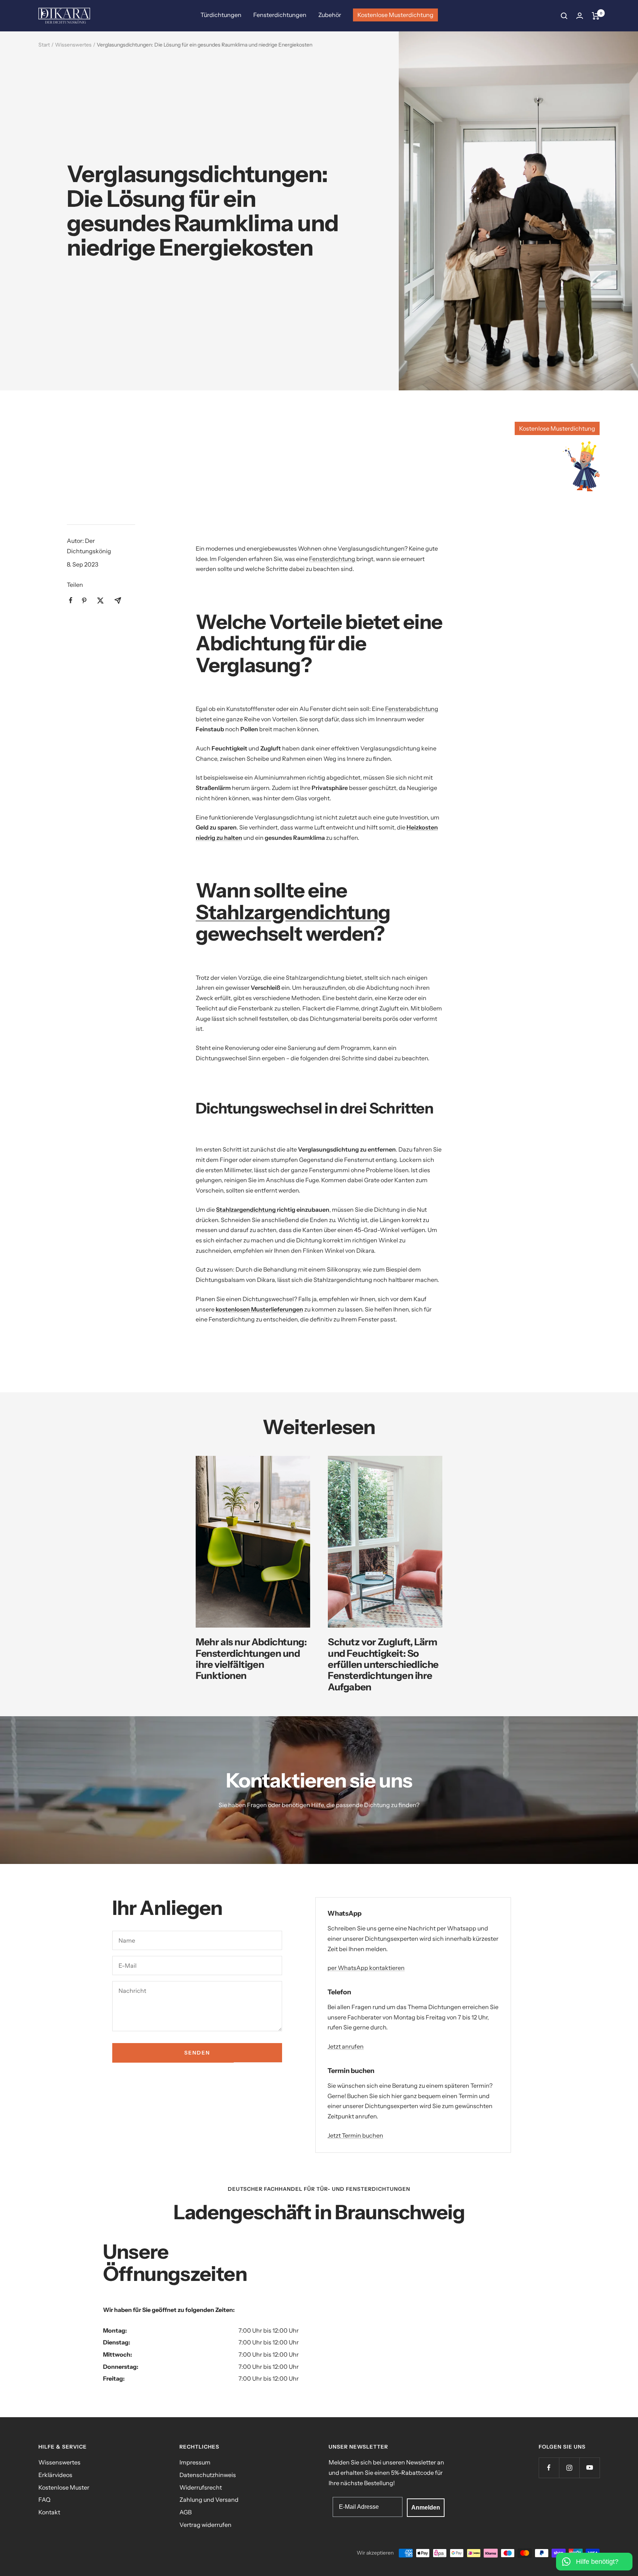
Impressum (195, 2462)
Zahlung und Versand (209, 2500)
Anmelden (426, 2507)
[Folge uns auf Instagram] (569, 2468)
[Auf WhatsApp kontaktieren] (594, 2558)
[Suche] (564, 16)
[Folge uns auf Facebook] (549, 2468)
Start (44, 45)
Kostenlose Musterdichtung (395, 15)
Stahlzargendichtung (293, 912)
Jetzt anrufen (346, 2046)
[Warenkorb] (596, 16)
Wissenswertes (73, 45)
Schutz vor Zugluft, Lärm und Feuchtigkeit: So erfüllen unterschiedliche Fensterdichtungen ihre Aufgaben (383, 1664)
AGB (186, 2512)
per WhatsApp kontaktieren (366, 1968)
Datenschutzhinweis (208, 2475)
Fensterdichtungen (280, 15)
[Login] (580, 16)
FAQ (44, 2500)
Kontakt (49, 2512)
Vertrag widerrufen (205, 2525)
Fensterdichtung (333, 559)
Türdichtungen (221, 15)
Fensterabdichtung (412, 709)
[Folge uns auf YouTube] (589, 2468)
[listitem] (71, 600)
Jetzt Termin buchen (355, 2135)
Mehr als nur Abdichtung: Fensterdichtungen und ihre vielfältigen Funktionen (251, 1659)
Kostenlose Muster (64, 2487)
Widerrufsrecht (201, 2487)
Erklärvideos (55, 2475)
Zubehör (330, 15)
